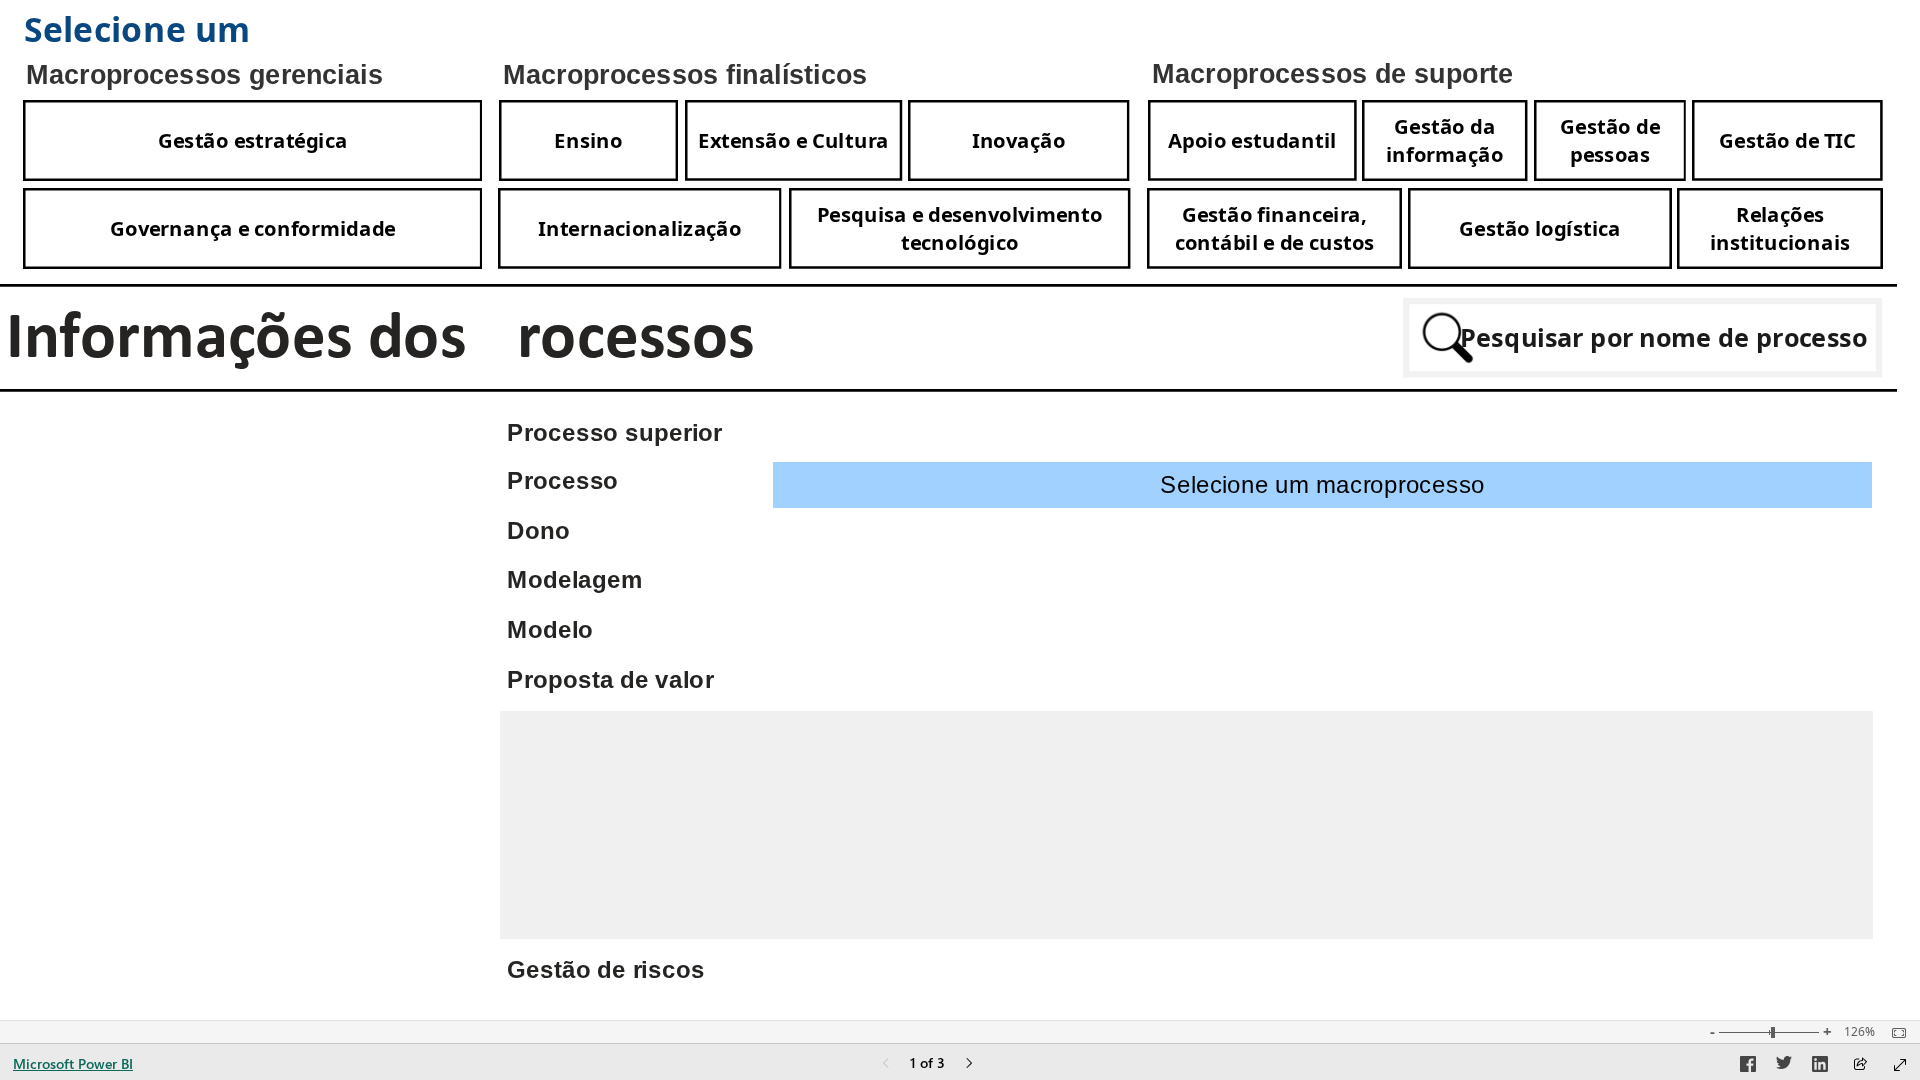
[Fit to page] (1894, 1033)
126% (1859, 1032)
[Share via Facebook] (1748, 1067)
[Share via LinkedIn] (1820, 1067)
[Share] (1860, 1065)
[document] (258, 31)
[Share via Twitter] (1784, 1067)
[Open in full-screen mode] (1900, 1065)
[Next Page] (969, 1064)
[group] (259, 31)
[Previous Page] (886, 1064)
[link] (252, 140)
